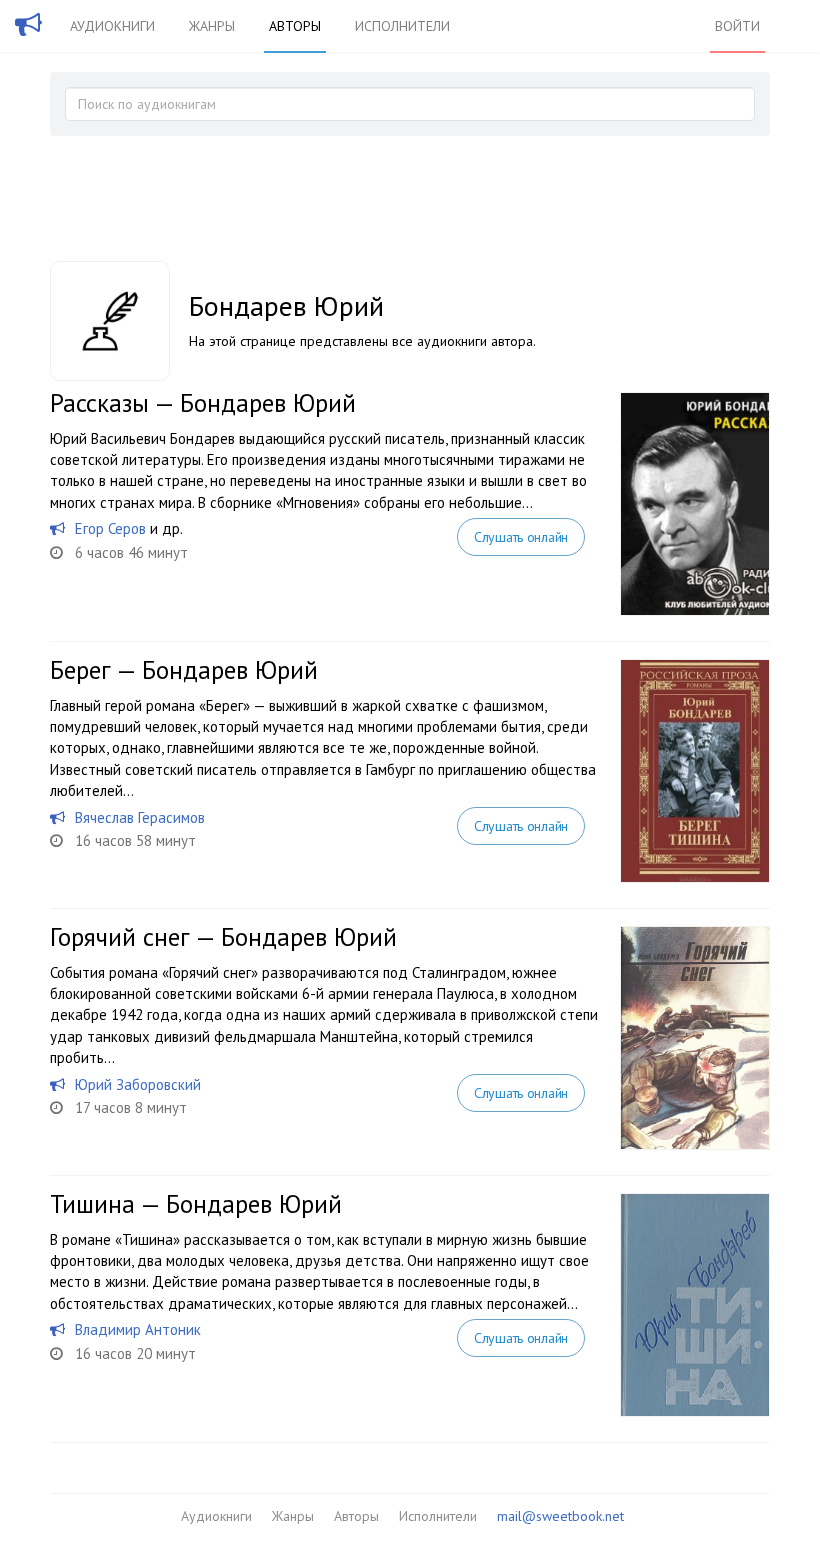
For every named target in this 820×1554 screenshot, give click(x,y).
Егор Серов (110, 528)
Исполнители (402, 26)
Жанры (212, 26)
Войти (737, 26)
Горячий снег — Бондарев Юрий (223, 937)
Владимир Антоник (138, 1329)
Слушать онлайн (521, 537)
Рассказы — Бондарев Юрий (203, 403)
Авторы (295, 26)
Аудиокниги (112, 26)
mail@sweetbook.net (560, 1516)
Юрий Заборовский (138, 1084)
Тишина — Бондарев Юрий (196, 1204)
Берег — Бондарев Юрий (184, 670)
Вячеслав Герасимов (140, 817)
